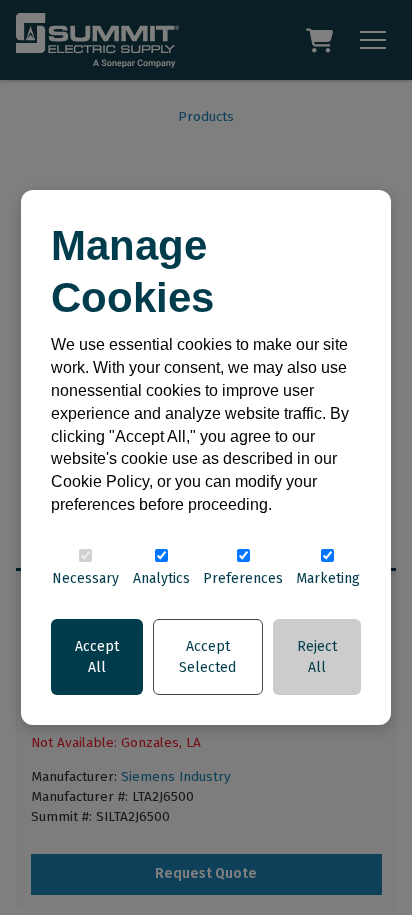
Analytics (161, 578)
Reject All (317, 657)
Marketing (328, 578)
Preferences (243, 578)
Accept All (97, 657)
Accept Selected (207, 657)
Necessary (85, 578)
